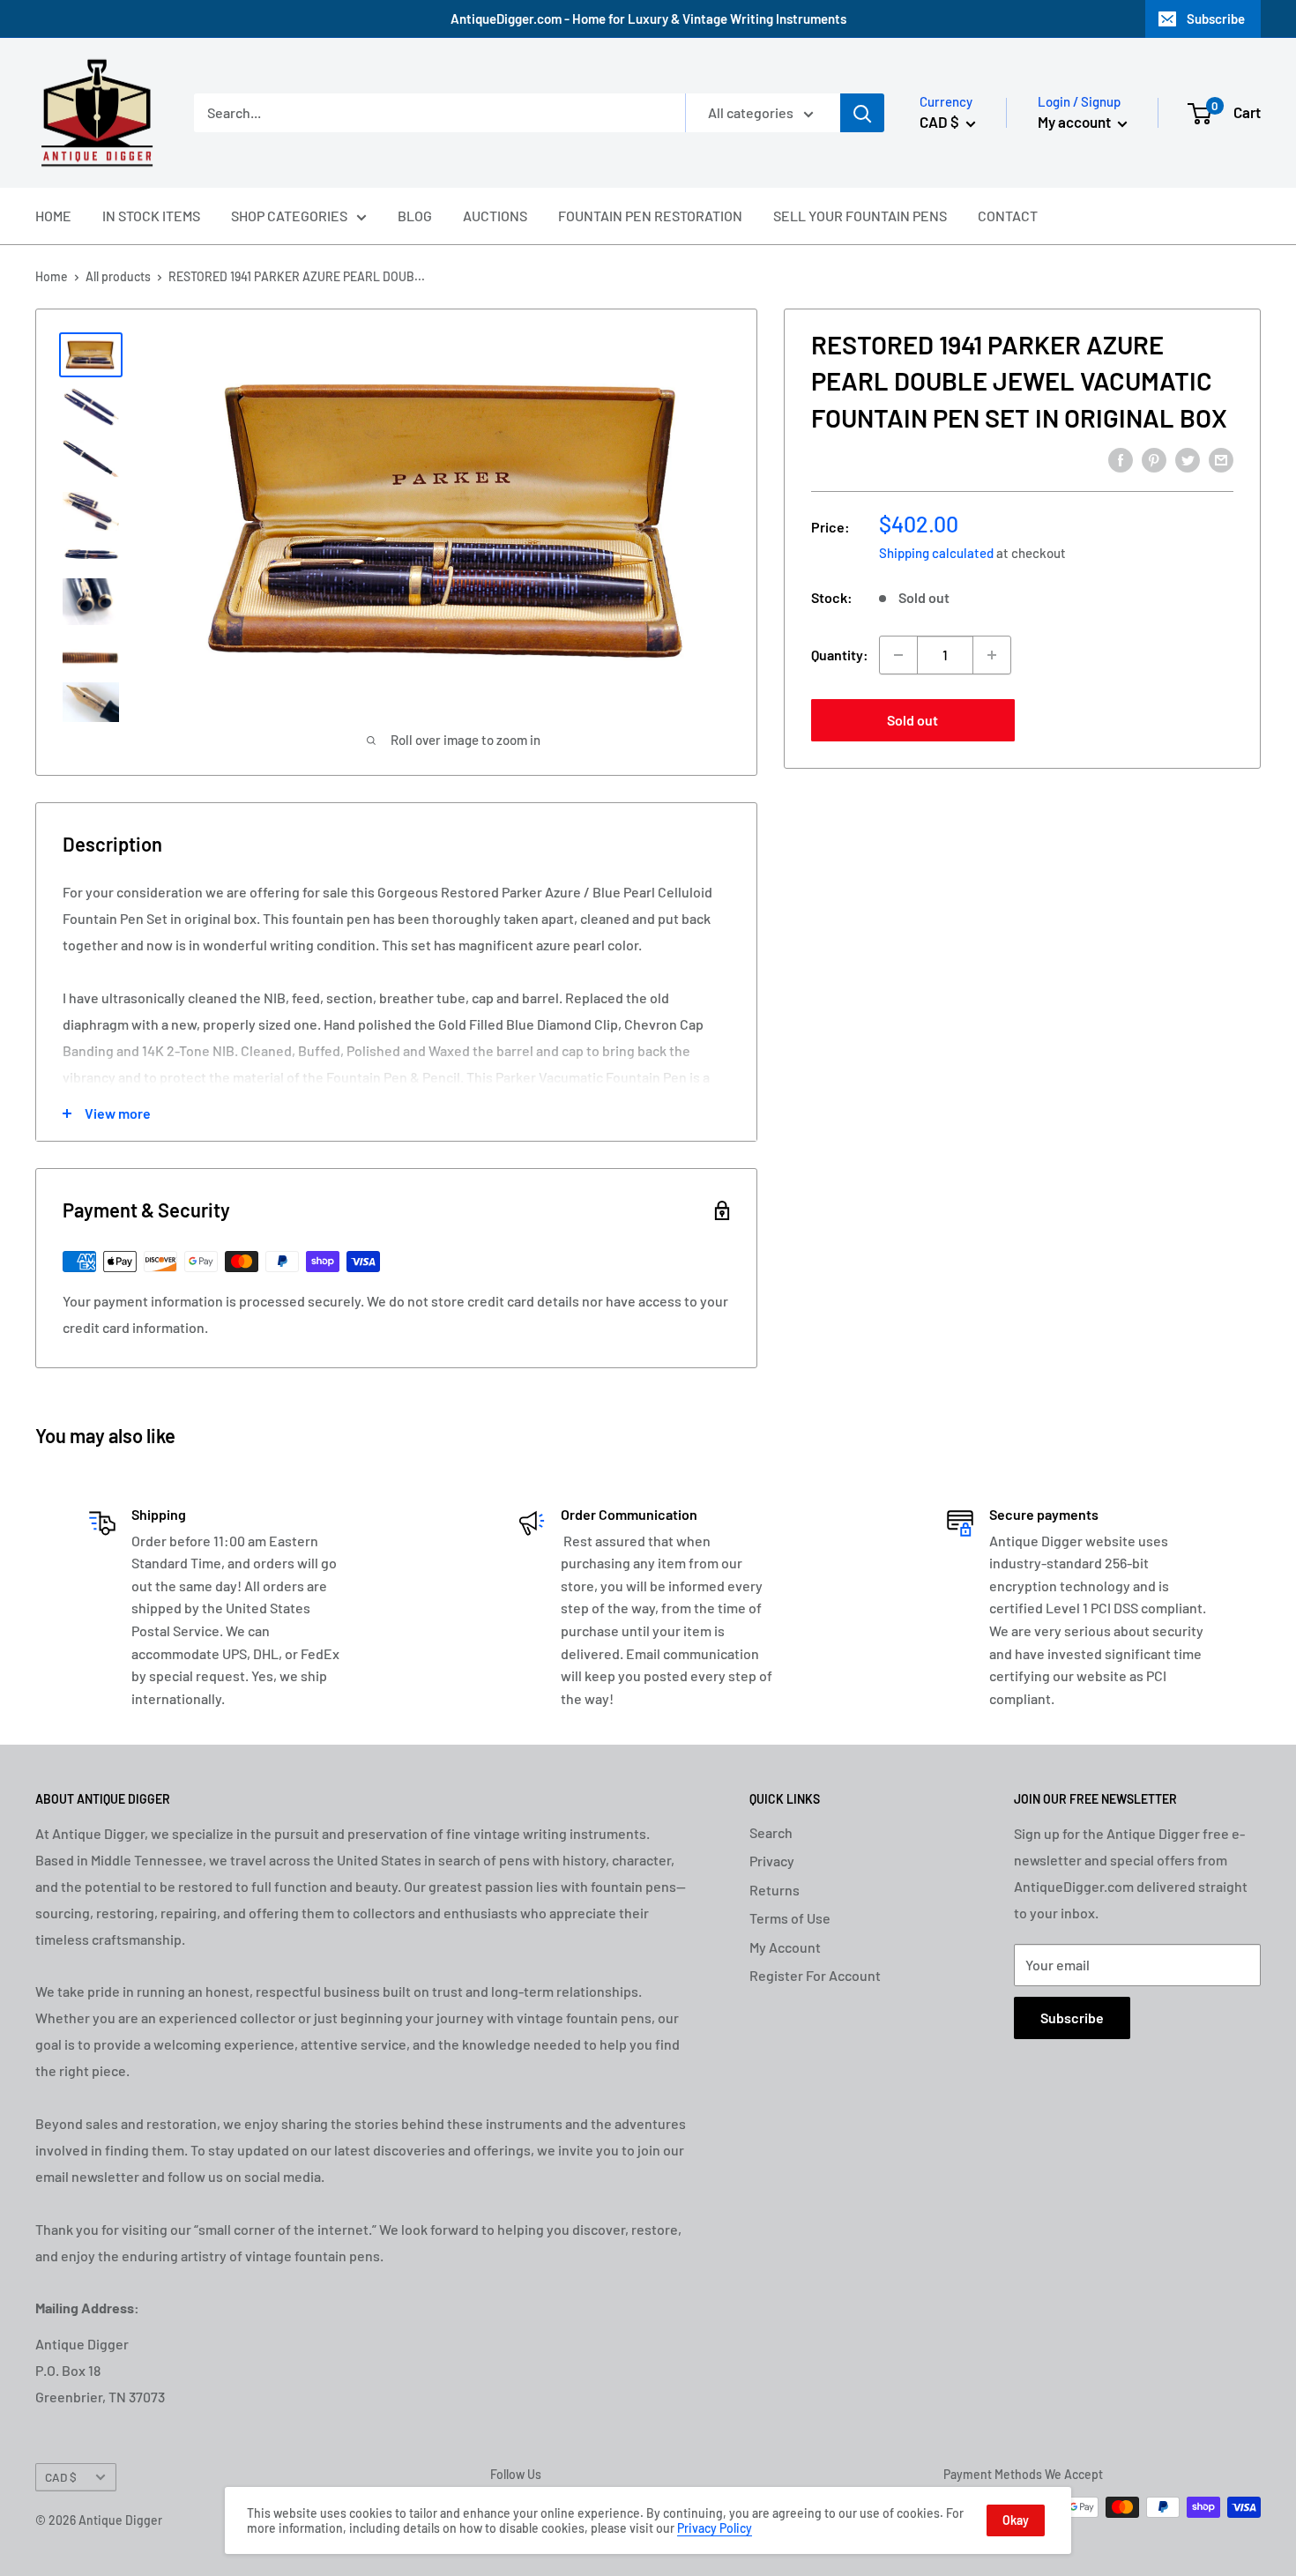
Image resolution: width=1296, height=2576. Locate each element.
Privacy (772, 1861)
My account (1076, 122)
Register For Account (815, 1975)
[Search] (862, 113)
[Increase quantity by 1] (992, 655)
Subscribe (1216, 19)
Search (771, 1832)
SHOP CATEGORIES (289, 216)
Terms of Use (790, 1918)
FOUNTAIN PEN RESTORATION (650, 216)
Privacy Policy (715, 2528)
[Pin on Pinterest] (1154, 459)
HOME (53, 216)
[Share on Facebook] (1121, 459)
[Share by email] (1221, 459)
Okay (1016, 2520)
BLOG (415, 216)
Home (52, 276)
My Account (785, 1947)
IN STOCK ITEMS (151, 216)
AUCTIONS (495, 216)
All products (118, 276)
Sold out (912, 720)
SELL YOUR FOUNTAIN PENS (860, 216)
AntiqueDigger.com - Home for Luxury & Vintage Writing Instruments (648, 19)
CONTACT (1008, 216)
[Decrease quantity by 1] (898, 655)
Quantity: (840, 655)
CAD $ (61, 2477)
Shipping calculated (936, 553)
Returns (775, 1890)
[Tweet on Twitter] (1188, 459)
